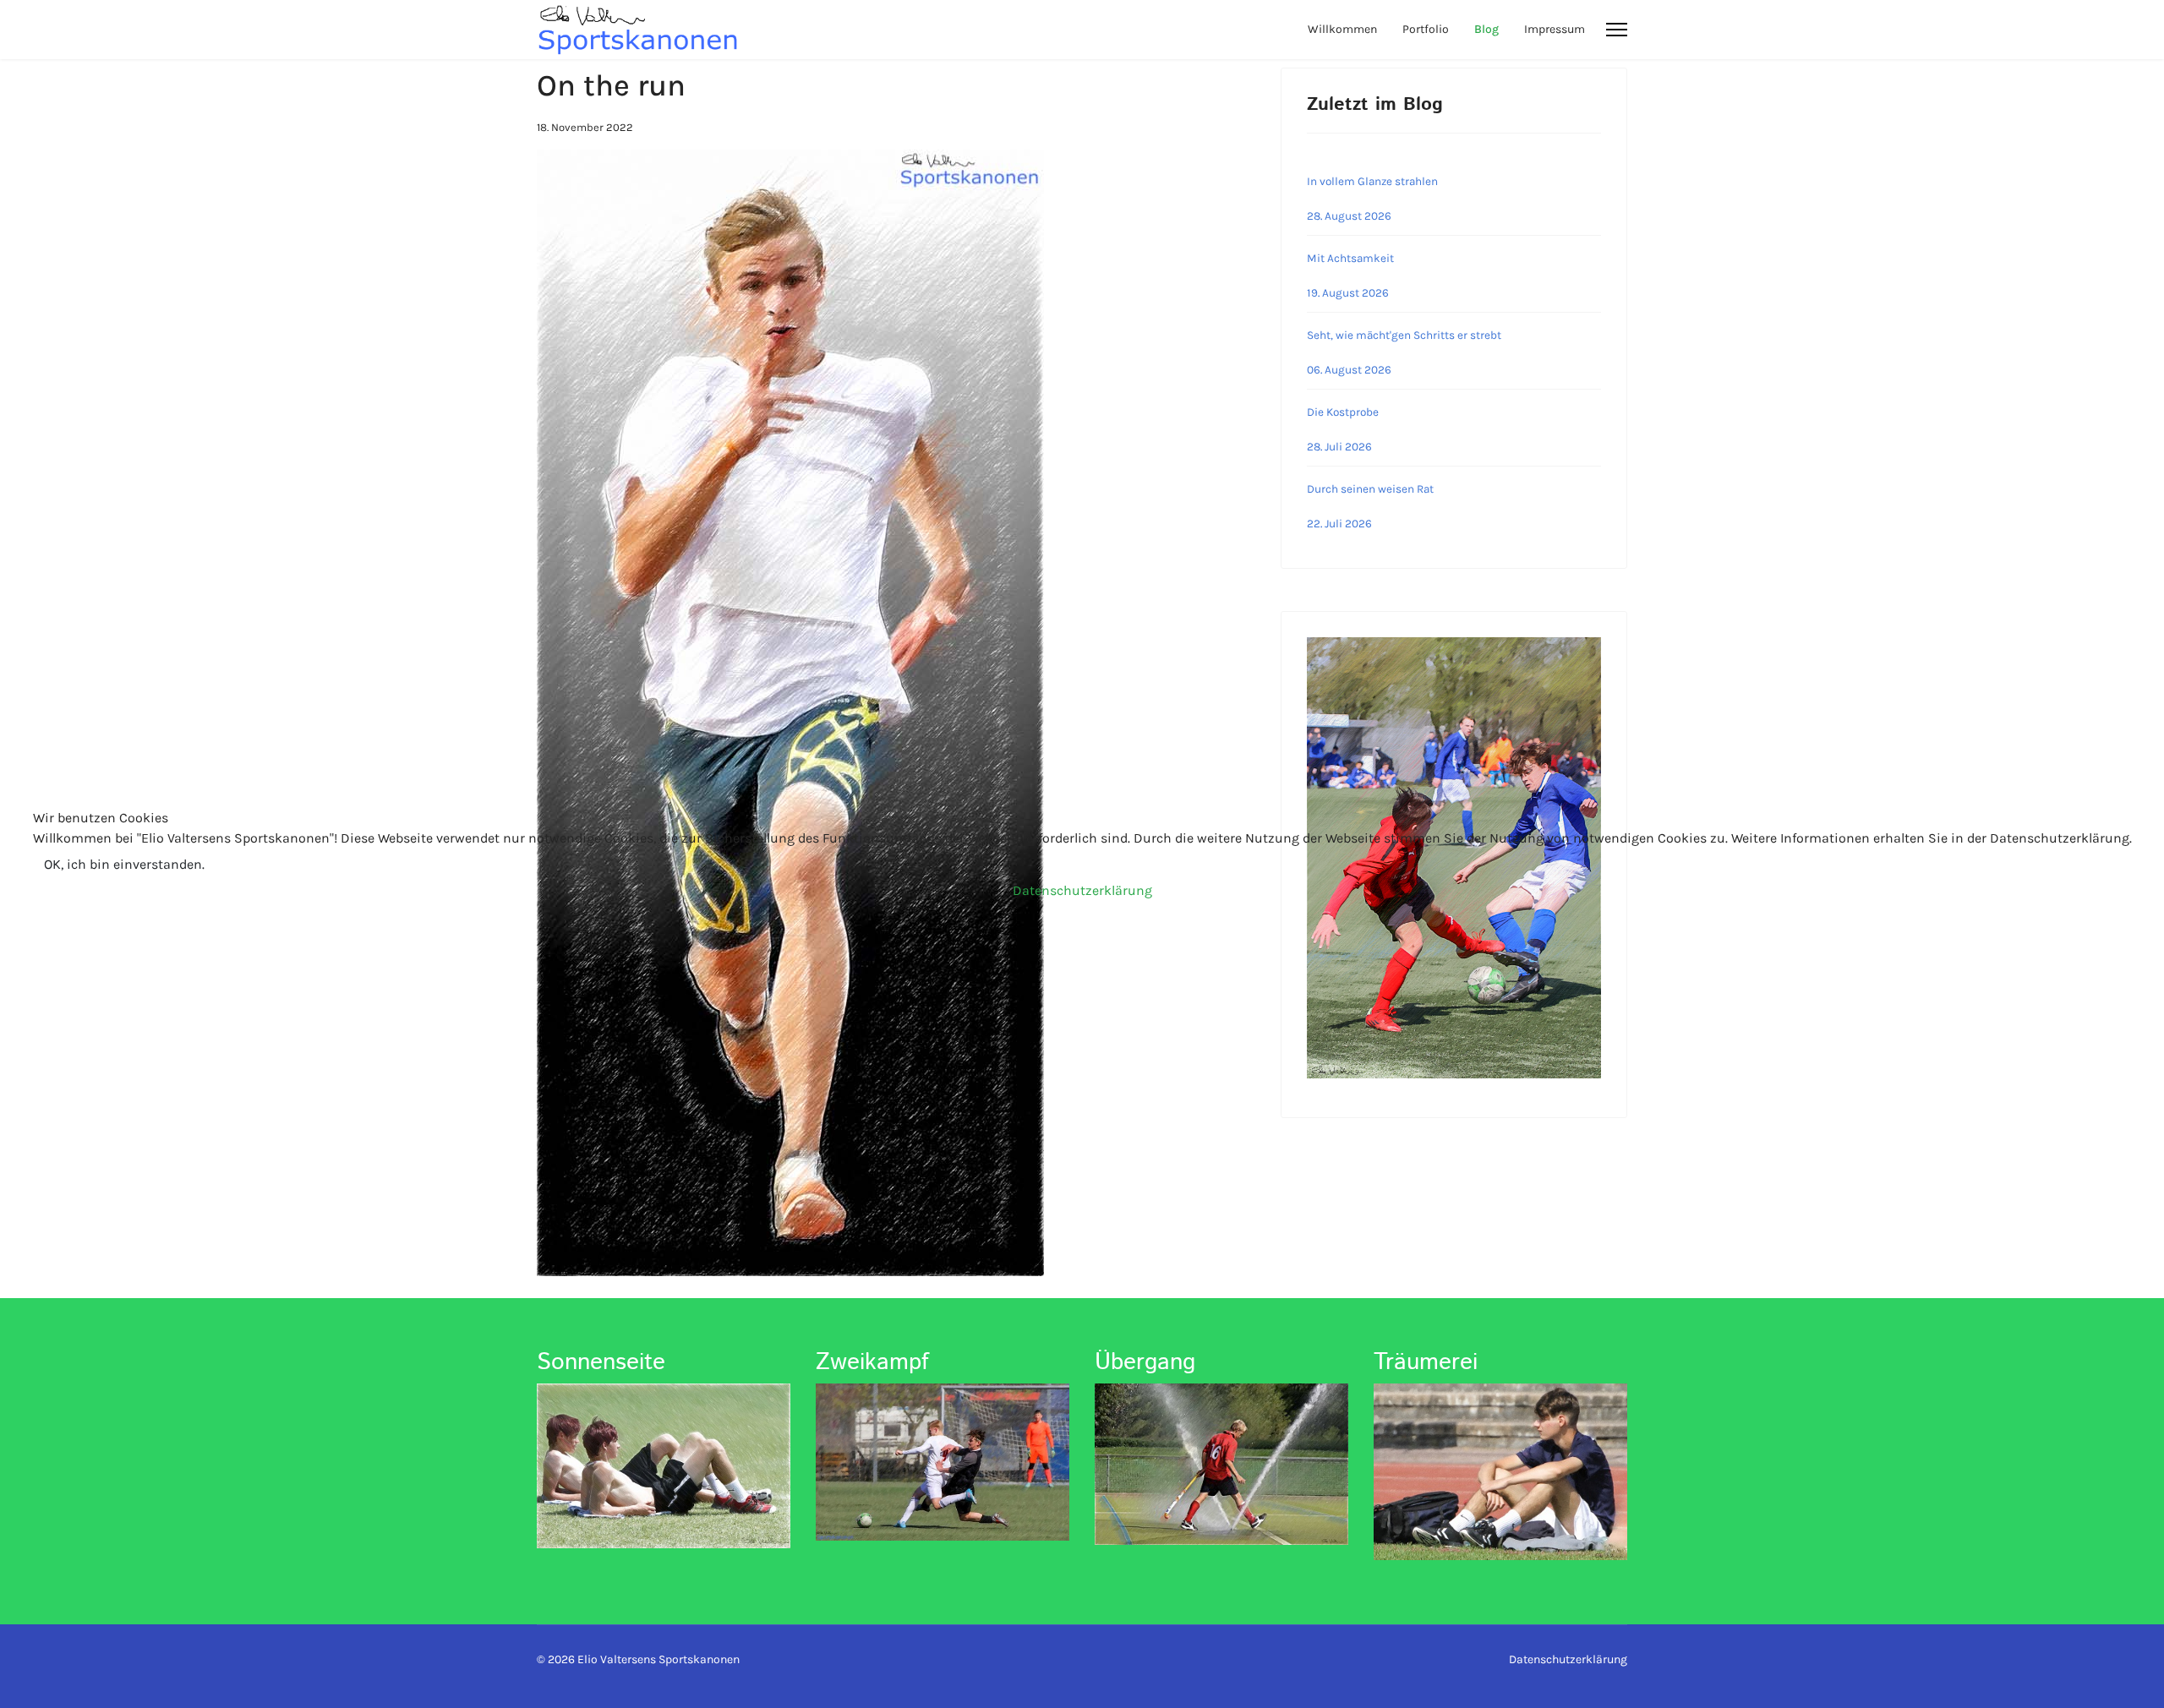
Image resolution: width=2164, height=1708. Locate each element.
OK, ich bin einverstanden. (124, 864)
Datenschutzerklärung (1082, 890)
